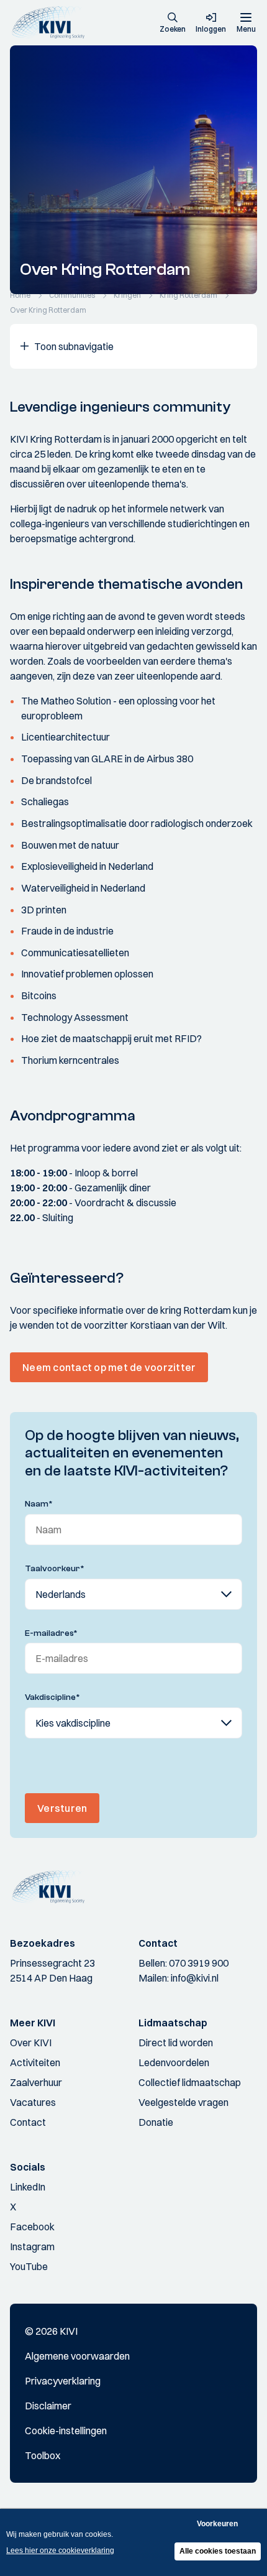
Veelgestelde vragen (183, 2102)
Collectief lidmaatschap (190, 2082)
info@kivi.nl (195, 1978)
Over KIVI (31, 2043)
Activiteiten (35, 2062)
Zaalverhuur (36, 2082)
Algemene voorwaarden (77, 2356)
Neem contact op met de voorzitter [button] (109, 1367)
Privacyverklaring (63, 2381)
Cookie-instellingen (66, 2431)
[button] (173, 24)
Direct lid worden (176, 2043)
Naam (39, 1504)
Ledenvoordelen (174, 2062)
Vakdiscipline (52, 1697)
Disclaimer (48, 2406)
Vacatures (33, 2102)
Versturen (62, 1808)
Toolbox (43, 2455)
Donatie (156, 2122)
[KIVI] (52, 23)
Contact (28, 2122)
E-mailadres (51, 1633)
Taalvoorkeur (55, 1569)
